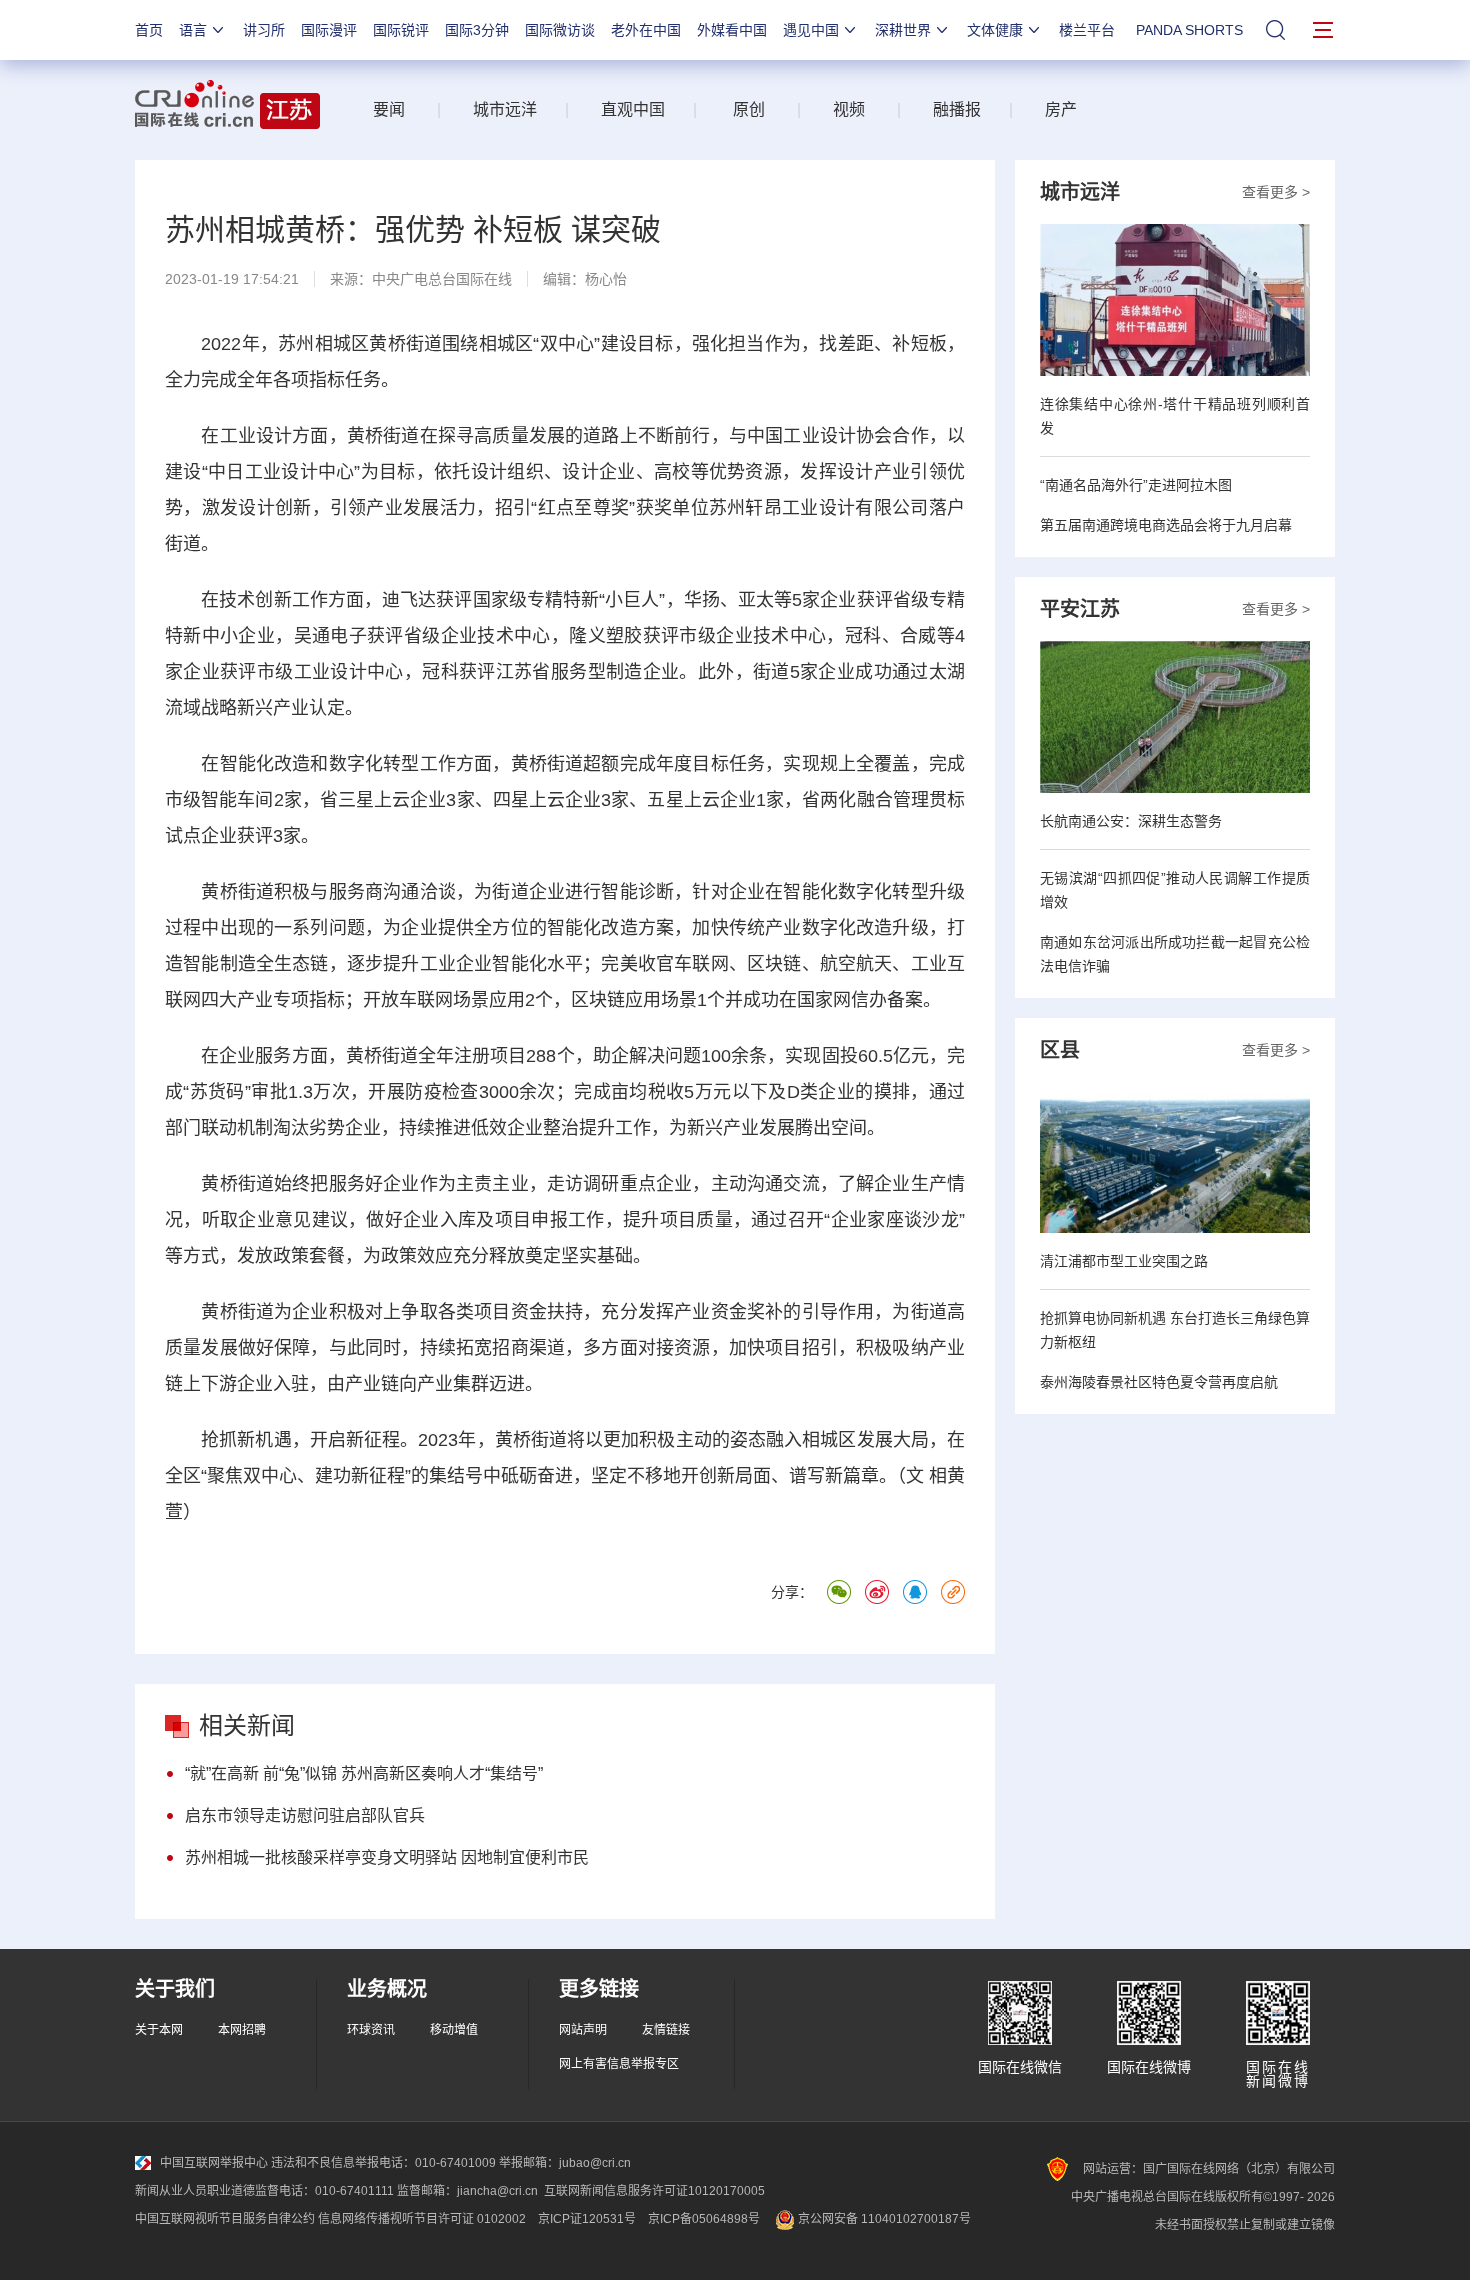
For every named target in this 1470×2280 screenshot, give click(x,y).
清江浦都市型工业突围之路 (1124, 1261)
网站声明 (583, 2030)
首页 (149, 30)
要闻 (389, 109)
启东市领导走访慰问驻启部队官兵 (305, 1815)
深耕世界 (903, 30)
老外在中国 (646, 30)
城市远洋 (497, 109)
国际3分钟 (477, 30)
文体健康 (995, 30)
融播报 (957, 109)
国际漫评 (329, 30)
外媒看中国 (732, 30)
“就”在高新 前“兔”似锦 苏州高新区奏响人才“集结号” (364, 1773)
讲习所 (264, 30)
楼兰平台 (1087, 30)
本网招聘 (242, 2030)
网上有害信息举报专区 (619, 2064)
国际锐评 (401, 30)
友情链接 (666, 2030)
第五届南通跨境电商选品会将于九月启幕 (1166, 525)
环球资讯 (371, 2030)
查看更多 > (1276, 192)
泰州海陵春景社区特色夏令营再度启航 (1159, 1382)
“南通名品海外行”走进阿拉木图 (1136, 485)
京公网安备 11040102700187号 (883, 2219)
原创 (749, 109)
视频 (849, 109)
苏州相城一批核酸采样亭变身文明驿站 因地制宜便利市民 (387, 1857)
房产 (1061, 109)
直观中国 (633, 109)
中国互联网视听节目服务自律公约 (225, 2219)
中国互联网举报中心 (214, 2163)
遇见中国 (811, 30)
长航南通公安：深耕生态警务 (1131, 821)
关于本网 (159, 2030)
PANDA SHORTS (1189, 30)
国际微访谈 (560, 30)
